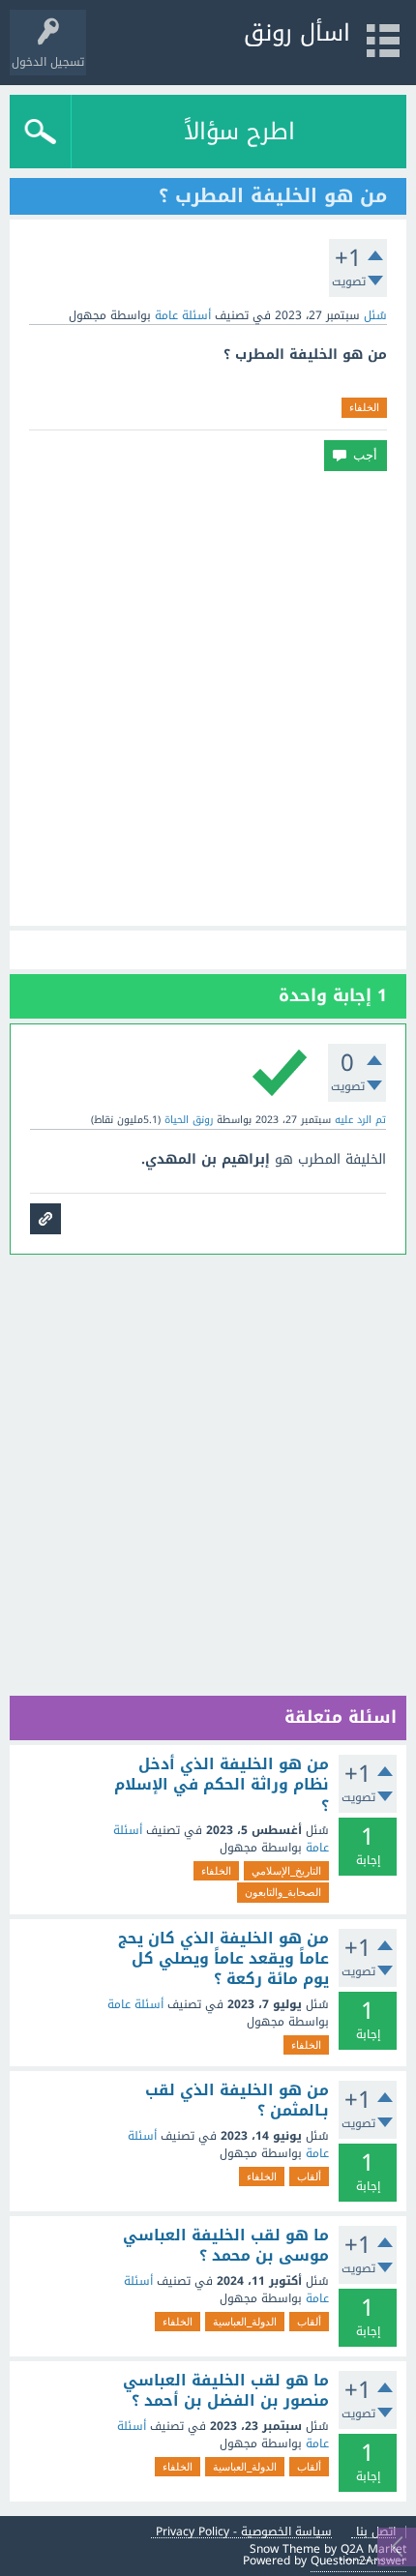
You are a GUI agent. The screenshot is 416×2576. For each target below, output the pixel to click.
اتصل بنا (376, 2532)
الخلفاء (364, 407)
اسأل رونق (297, 33)
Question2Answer (358, 2561)
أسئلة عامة (183, 315)
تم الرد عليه (360, 1120)
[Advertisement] (208, 698)
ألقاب (309, 2176)
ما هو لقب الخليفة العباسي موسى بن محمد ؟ (226, 2246)
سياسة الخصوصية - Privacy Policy (244, 2532)
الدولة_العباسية (245, 2322)
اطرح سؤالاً (239, 132)
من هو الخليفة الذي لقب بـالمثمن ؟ (237, 2101)
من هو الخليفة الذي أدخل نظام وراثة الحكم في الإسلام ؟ (222, 1785)
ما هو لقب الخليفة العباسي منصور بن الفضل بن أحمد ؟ (226, 2391)
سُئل (375, 315)
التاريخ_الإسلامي (286, 1871)
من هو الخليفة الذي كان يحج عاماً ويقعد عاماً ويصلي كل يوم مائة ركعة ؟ (223, 1959)
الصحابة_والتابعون (283, 1892)
